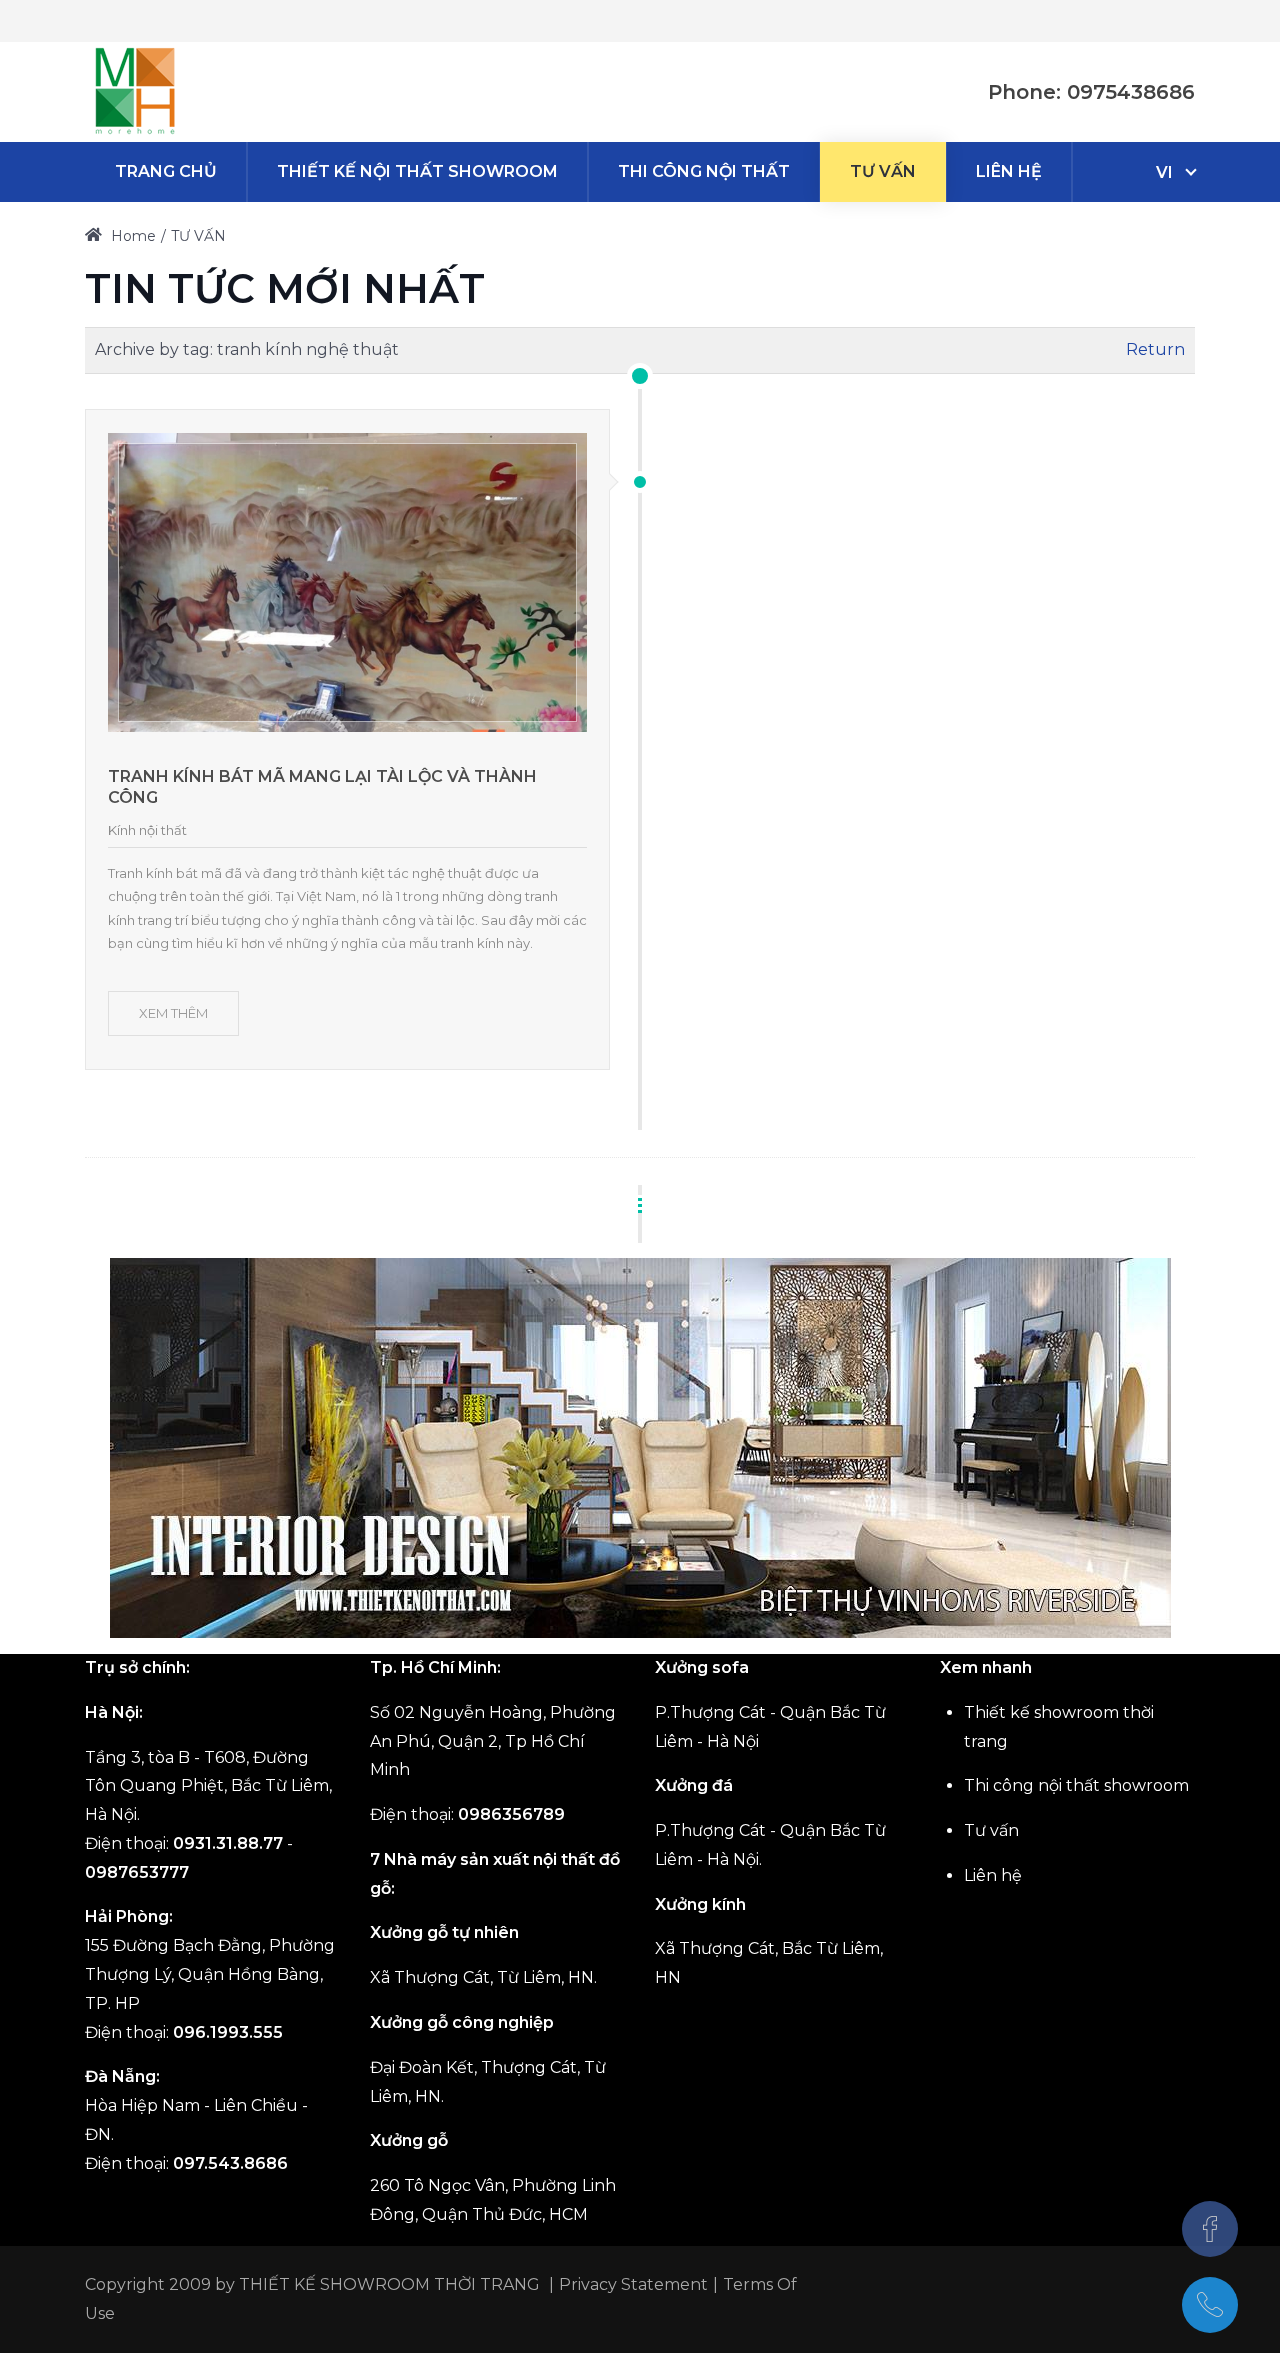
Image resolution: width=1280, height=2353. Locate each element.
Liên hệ (993, 1875)
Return (1155, 349)
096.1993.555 (228, 2032)
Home (131, 236)
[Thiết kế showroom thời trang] (135, 92)
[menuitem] (166, 172)
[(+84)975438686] (1210, 2305)
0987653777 (137, 1872)
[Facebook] (1210, 2229)
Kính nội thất (147, 830)
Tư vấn (991, 1830)
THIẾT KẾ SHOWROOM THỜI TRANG (389, 2284)
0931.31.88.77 (228, 1843)
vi (1164, 172)
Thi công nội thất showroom (1076, 1785)
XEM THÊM (173, 1013)
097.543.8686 (230, 2163)
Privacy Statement (633, 2284)
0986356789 (511, 1814)
